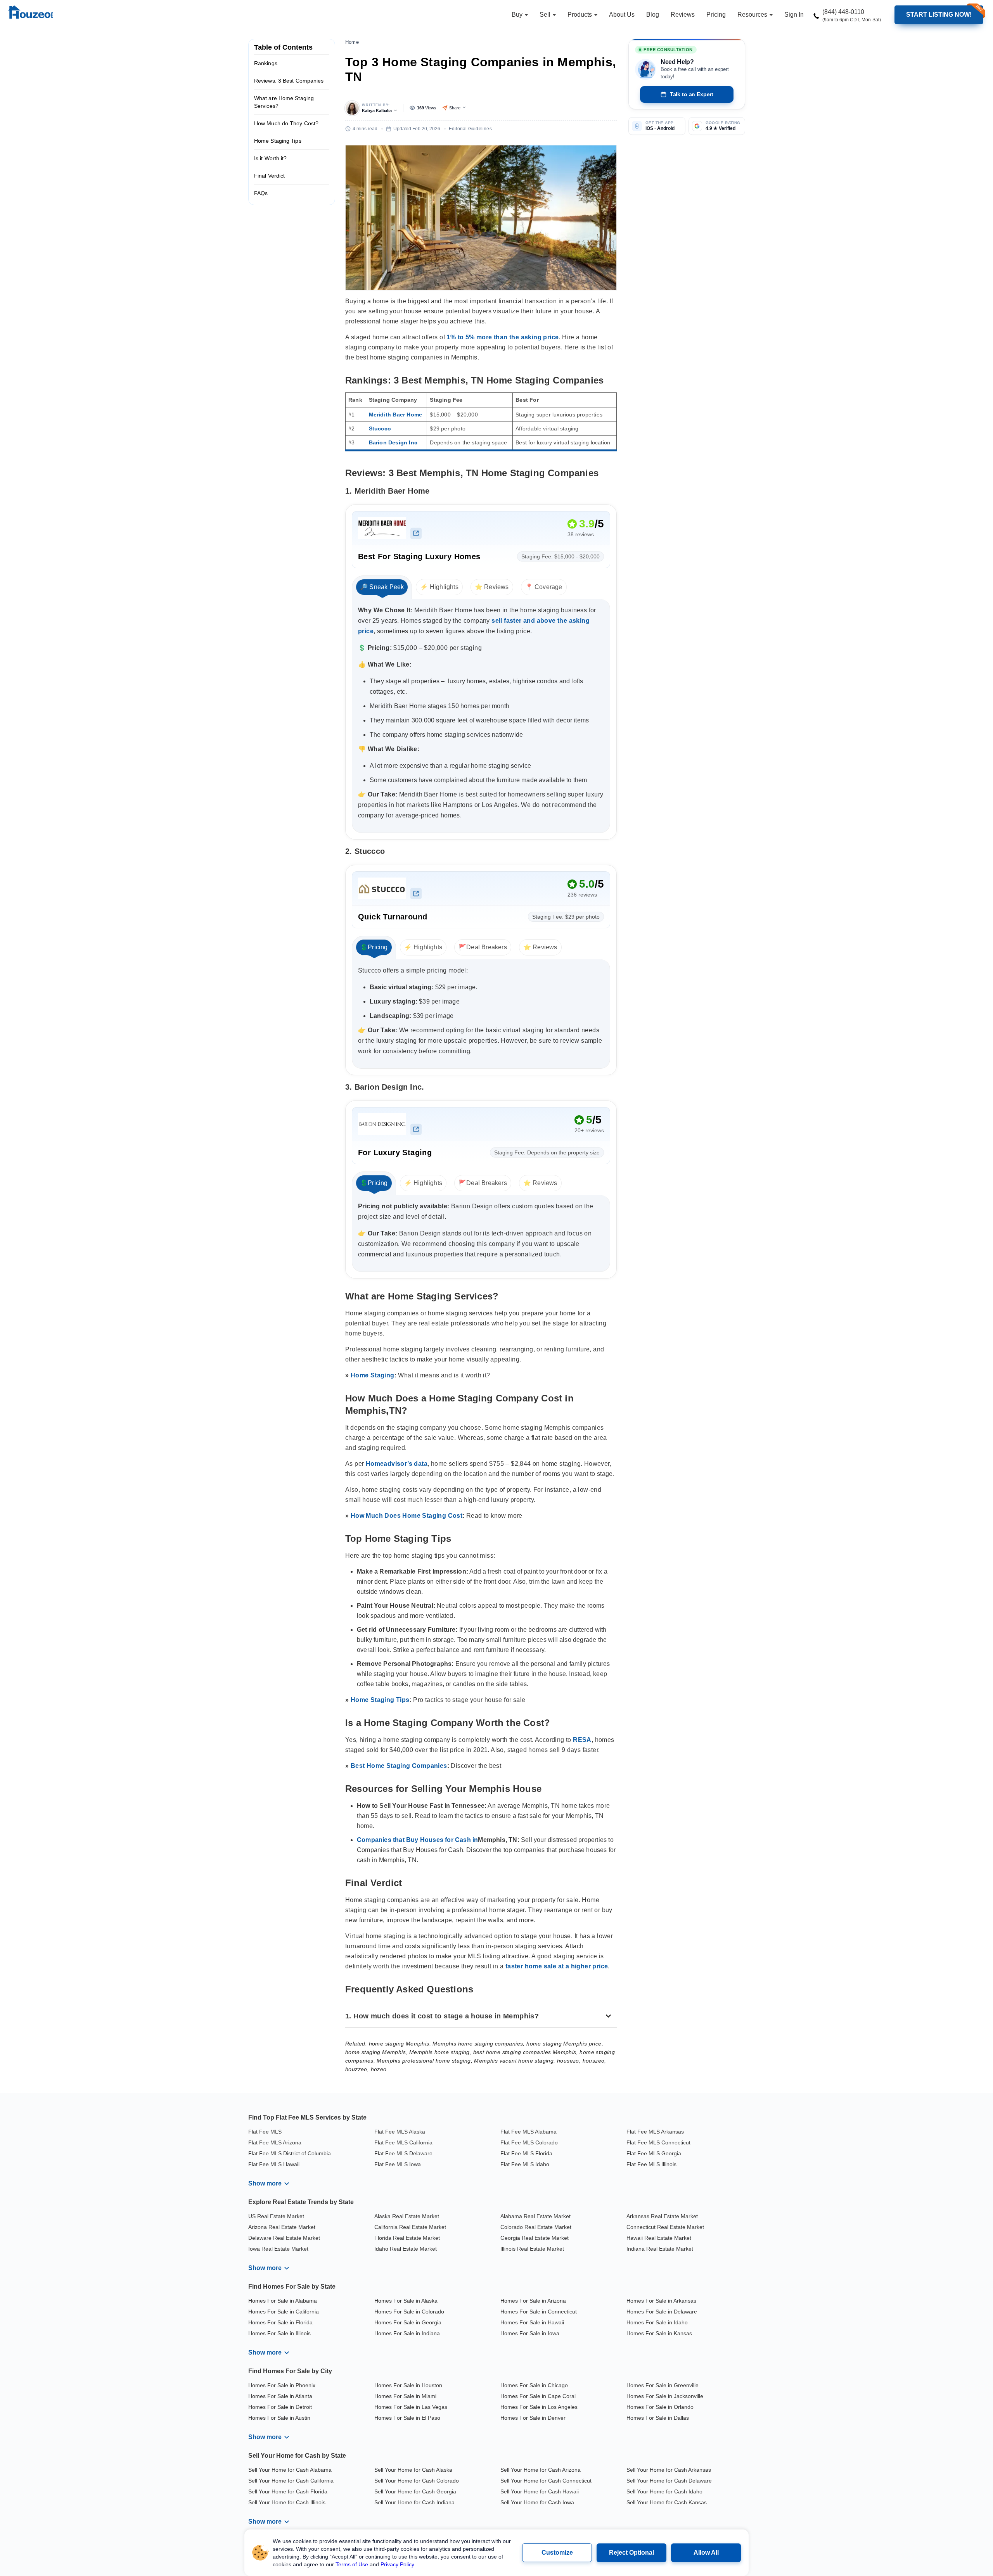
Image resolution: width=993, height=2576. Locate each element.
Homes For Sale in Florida (280, 2322)
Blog (653, 15)
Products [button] (580, 15)
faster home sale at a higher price (557, 1966)
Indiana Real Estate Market (660, 2249)
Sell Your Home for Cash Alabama (290, 2470)
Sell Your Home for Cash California (291, 2481)
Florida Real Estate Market (407, 2238)
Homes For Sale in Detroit (280, 2407)
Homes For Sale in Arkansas (661, 2301)
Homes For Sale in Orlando (660, 2407)
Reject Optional (631, 2553)
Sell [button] (546, 15)
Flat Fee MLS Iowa (398, 2164)
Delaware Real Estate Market (284, 2238)
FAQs (261, 193)
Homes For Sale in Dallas (658, 2418)
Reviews (683, 15)
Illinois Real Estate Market (532, 2249)
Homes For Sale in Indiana (407, 2333)
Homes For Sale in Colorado (409, 2312)
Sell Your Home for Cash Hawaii (540, 2491)
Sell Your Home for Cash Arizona (541, 2470)
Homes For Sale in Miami (405, 2396)
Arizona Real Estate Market (282, 2227)
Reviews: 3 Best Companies (289, 81)
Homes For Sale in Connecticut (539, 2312)
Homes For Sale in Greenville (663, 2385)
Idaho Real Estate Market (406, 2249)
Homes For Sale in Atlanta (280, 2396)
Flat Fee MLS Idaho (525, 2164)
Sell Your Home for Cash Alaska (413, 2470)
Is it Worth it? (271, 158)
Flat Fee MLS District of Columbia (290, 2153)
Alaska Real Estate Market (407, 2216)
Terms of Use (352, 2564)
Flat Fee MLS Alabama (529, 2132)
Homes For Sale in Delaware (662, 2312)
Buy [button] (518, 15)
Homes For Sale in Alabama (283, 2301)
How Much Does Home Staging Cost (407, 1516)
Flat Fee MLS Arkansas (655, 2132)
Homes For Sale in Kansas (659, 2333)
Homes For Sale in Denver (533, 2418)
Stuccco (380, 428)
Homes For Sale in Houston (408, 2385)
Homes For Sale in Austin (279, 2418)
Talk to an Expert (692, 94)
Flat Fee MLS (265, 2132)
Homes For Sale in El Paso (407, 2418)
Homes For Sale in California (284, 2312)
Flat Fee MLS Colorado (529, 2142)
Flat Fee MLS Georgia (654, 2153)
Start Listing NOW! (939, 15)
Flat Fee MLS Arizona (275, 2142)
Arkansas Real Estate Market (662, 2216)
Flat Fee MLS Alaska (400, 2132)
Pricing (716, 15)
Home (352, 42)
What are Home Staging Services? (284, 102)
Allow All (706, 2553)
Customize (557, 2553)
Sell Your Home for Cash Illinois (287, 2502)
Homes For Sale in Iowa (530, 2333)
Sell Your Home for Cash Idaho (664, 2491)
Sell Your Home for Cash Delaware (669, 2481)
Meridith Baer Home (396, 415)
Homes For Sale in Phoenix (282, 2385)
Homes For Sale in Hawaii (532, 2322)
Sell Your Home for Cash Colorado (417, 2481)
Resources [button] (753, 15)
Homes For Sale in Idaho (657, 2322)
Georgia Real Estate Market (535, 2238)
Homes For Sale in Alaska (406, 2301)
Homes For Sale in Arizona (533, 2301)
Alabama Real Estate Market (535, 2216)
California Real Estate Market (410, 2227)
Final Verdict (269, 176)
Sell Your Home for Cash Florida (288, 2491)
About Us (622, 15)
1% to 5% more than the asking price (503, 337)
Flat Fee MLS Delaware (403, 2153)
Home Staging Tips (278, 141)
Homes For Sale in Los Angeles (539, 2407)
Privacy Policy (397, 2564)
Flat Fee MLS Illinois (651, 2164)
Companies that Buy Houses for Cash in (417, 1840)
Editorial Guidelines (470, 129)
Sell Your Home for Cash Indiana (414, 2502)
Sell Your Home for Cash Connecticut (546, 2481)
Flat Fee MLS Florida (526, 2153)
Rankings (266, 63)
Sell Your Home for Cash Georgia (415, 2491)
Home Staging (373, 1375)
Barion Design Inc (393, 442)
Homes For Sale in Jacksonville (665, 2396)
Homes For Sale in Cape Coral (538, 2396)
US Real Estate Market (276, 2216)
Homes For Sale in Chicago (534, 2385)
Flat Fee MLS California (403, 2142)
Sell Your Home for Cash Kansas (667, 2502)
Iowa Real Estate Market (278, 2249)
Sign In (794, 15)
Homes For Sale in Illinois (279, 2333)
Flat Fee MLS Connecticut (658, 2142)
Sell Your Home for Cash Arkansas (669, 2470)
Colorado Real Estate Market (536, 2227)
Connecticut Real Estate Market (665, 2227)
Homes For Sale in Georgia (408, 2322)
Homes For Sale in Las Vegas (411, 2407)
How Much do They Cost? (286, 123)
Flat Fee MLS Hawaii (274, 2164)
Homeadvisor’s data (397, 1464)
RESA (582, 1740)
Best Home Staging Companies (399, 1766)
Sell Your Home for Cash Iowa (537, 2502)
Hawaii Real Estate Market (659, 2238)
